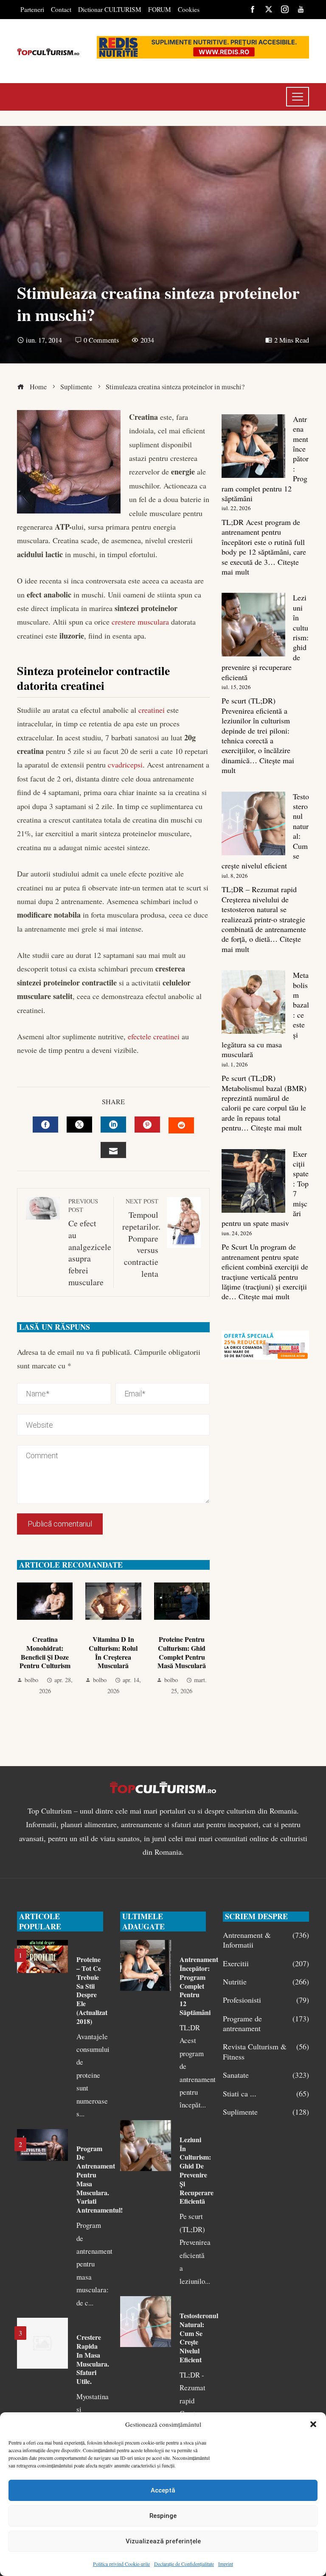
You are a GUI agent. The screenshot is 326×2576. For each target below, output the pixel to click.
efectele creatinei (154, 1036)
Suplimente (266, 2112)
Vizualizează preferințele (163, 2541)
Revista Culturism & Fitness (266, 2051)
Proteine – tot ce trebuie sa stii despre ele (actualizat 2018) (92, 1990)
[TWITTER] (79, 1125)
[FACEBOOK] (45, 1125)
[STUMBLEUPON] (181, 1125)
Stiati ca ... (266, 2094)
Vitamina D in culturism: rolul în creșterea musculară (113, 1652)
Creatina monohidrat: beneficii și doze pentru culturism (45, 1652)
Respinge (163, 2516)
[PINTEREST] (147, 1125)
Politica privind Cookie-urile (121, 2564)
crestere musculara (140, 622)
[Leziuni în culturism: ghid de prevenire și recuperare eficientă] (253, 625)
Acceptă (163, 2490)
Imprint (226, 2564)
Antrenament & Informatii (266, 1940)
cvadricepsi (125, 765)
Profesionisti (266, 2000)
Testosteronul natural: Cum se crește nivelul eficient (199, 2337)
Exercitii (266, 1963)
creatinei (150, 710)
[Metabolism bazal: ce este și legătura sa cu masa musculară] (253, 1002)
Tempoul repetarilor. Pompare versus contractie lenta (141, 1238)
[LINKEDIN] (113, 1125)
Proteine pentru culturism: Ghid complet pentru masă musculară (182, 1652)
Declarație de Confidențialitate (184, 2564)
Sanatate (266, 2075)
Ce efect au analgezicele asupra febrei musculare (90, 1242)
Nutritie (266, 1982)
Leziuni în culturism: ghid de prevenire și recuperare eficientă (197, 2170)
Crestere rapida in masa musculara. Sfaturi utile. (93, 2359)
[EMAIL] (113, 1150)
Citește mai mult (276, 1128)
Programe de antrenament (266, 2023)
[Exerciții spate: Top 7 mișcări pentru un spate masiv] (253, 1181)
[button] (313, 2424)
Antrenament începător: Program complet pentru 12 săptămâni (199, 1986)
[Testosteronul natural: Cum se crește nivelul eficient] (253, 823)
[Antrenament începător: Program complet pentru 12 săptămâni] (253, 446)
